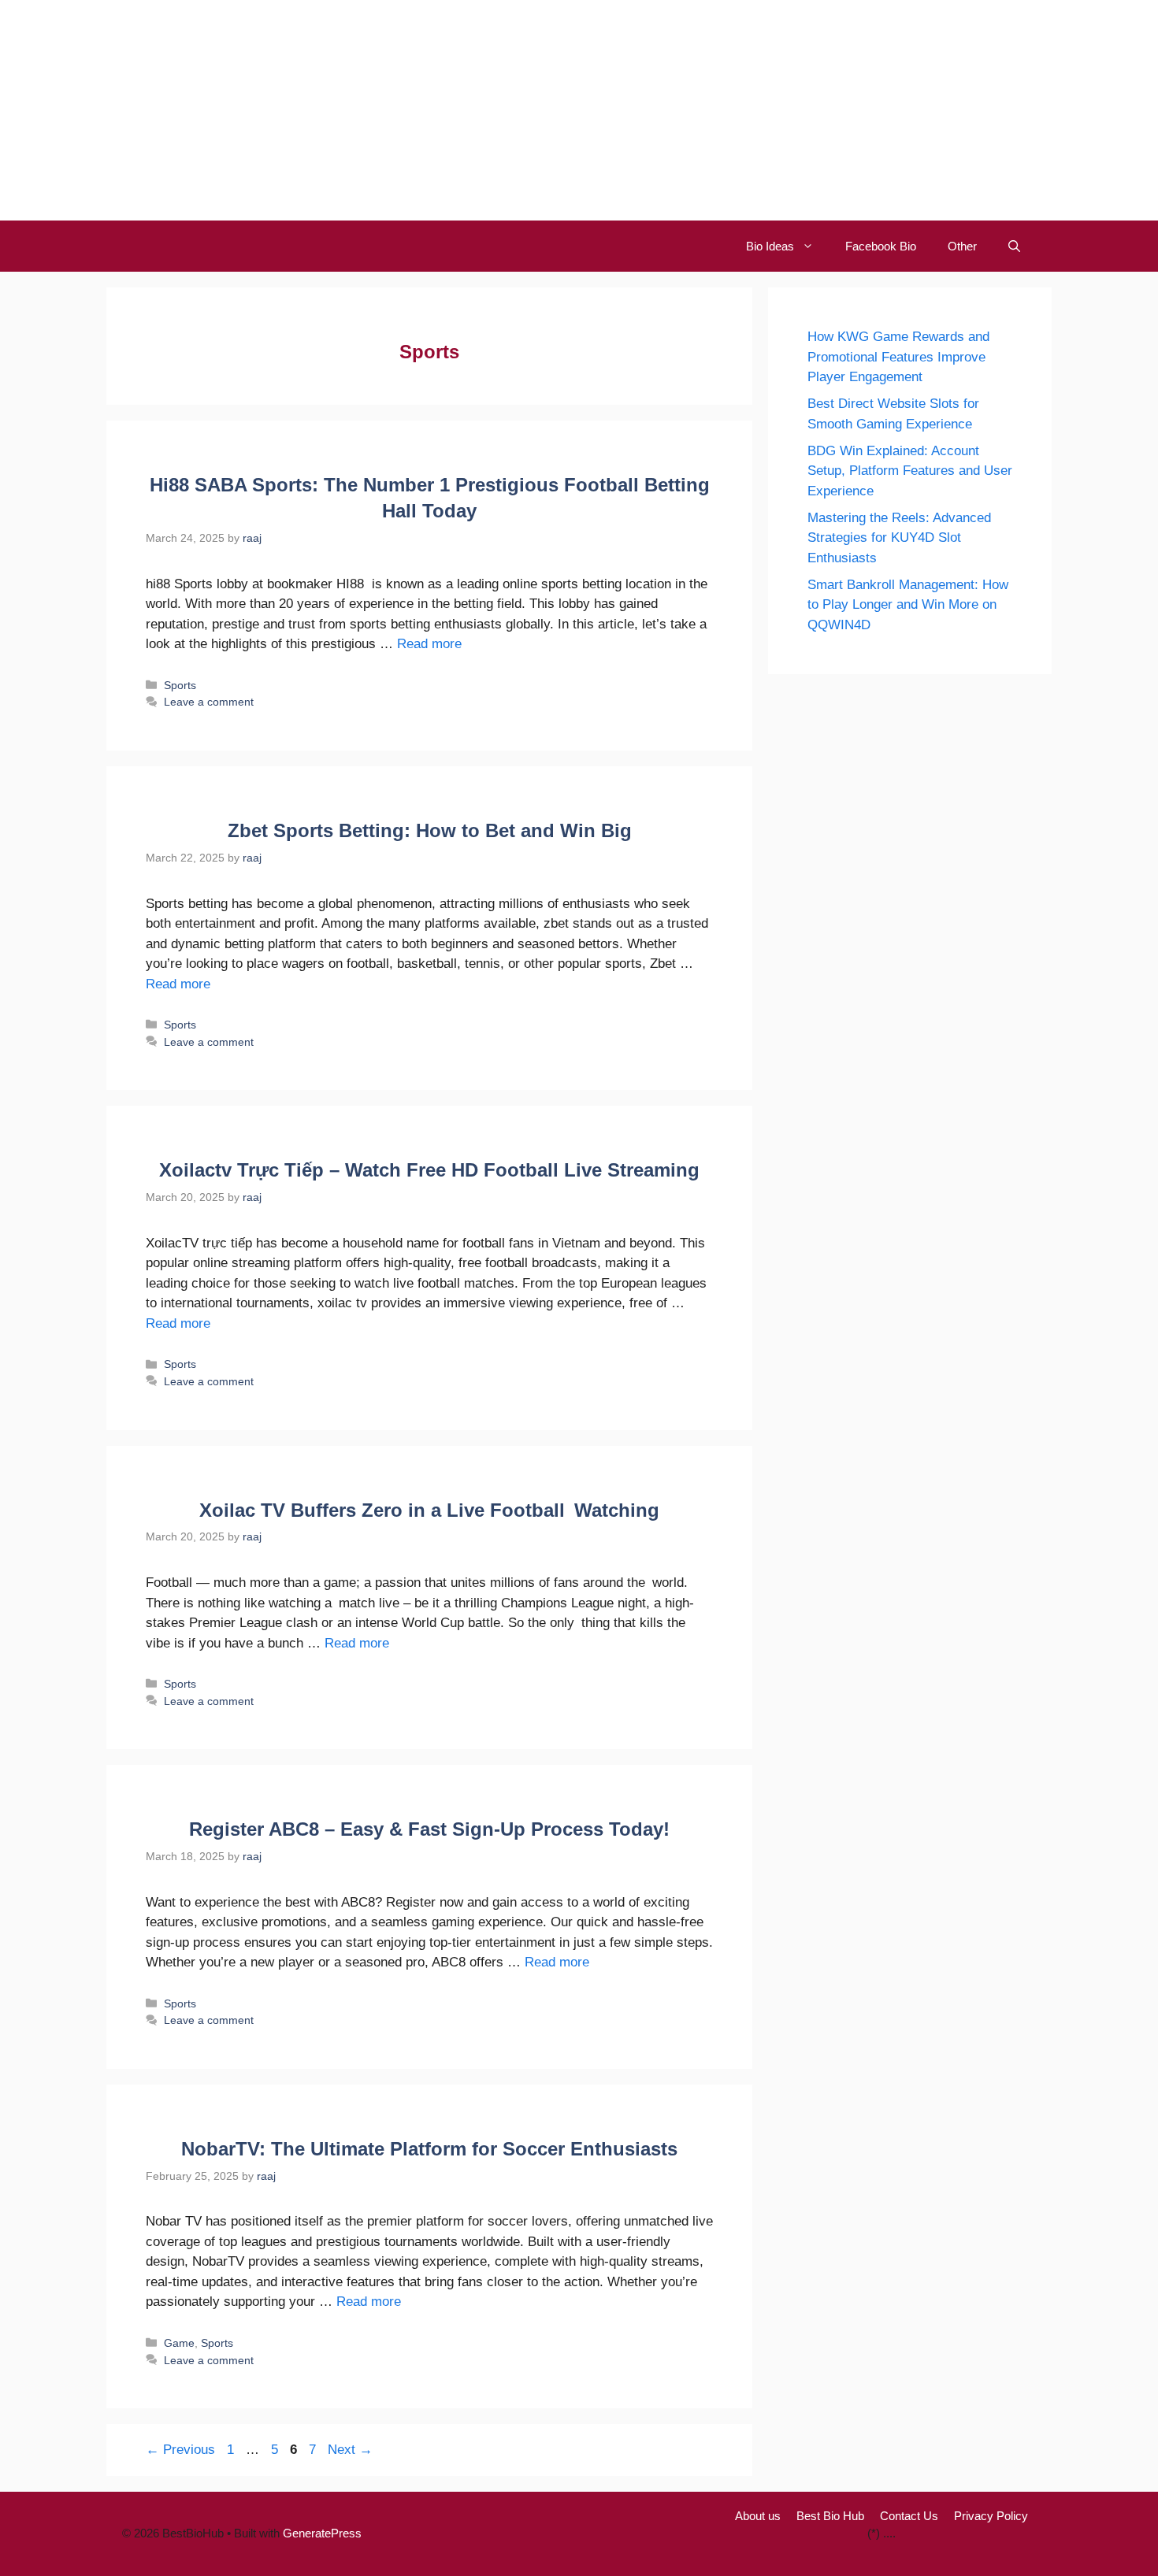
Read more (429, 644)
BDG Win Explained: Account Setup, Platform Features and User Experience (910, 471)
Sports (180, 685)
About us (758, 2516)
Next (350, 2450)
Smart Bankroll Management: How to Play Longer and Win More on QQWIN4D (908, 605)
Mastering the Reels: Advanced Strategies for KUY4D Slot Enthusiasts (899, 538)
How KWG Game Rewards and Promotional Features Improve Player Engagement (898, 357)
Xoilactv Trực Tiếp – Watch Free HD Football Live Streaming (429, 1170)
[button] (1014, 246)
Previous (180, 2450)
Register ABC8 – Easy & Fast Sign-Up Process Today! (429, 1829)
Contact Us (909, 2516)
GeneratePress (322, 2533)
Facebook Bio (881, 246)
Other (962, 246)
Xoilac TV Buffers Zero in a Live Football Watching (429, 1510)
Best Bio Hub (830, 2516)
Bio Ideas (770, 246)
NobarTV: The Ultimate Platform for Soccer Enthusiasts (429, 2149)
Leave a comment (209, 702)
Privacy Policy (991, 2516)
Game (179, 2343)
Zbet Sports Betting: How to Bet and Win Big (430, 830)
